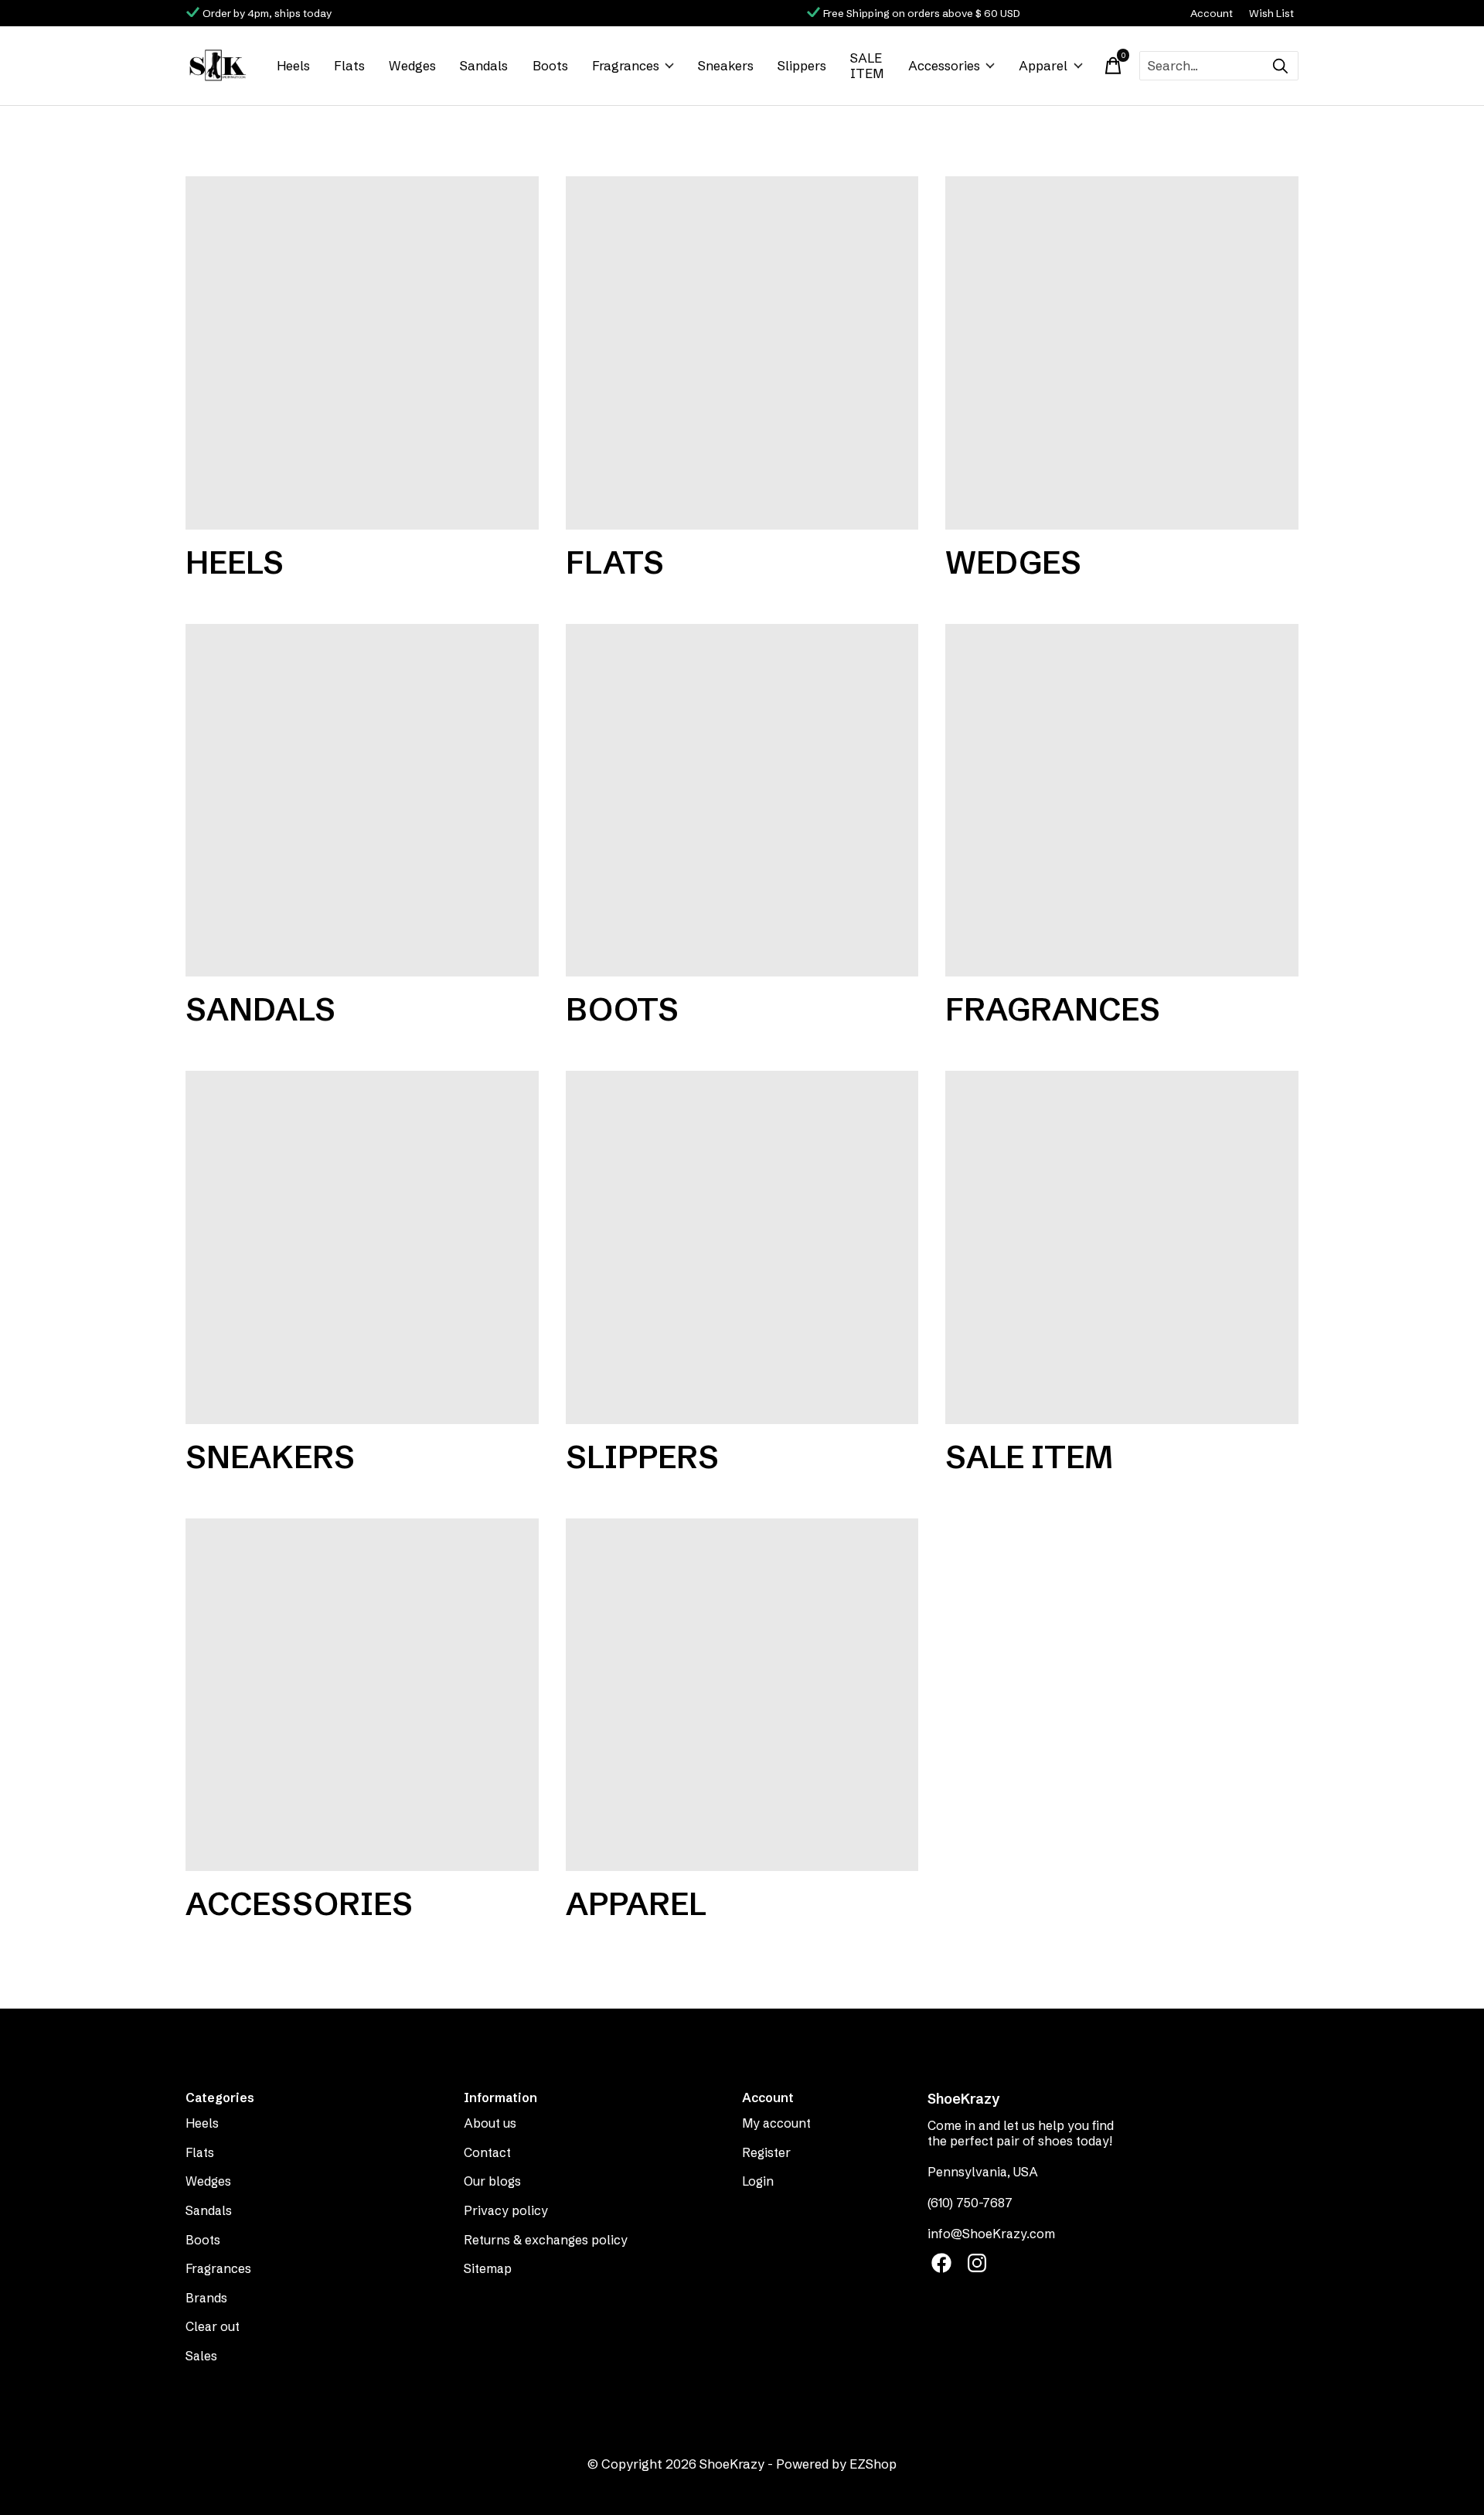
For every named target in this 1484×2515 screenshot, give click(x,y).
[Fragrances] (1122, 801)
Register (766, 2152)
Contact (487, 2152)
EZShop (873, 2464)
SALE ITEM (867, 66)
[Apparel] (742, 1695)
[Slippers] (742, 1247)
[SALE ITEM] (1122, 1247)
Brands (206, 2298)
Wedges (412, 66)
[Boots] (742, 801)
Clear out (213, 2326)
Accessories (944, 66)
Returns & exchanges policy (546, 2240)
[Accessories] (362, 1695)
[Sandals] (362, 801)
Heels (293, 66)
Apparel (1043, 66)
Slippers (802, 66)
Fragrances (626, 66)
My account (776, 2123)
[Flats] (742, 353)
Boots (550, 66)
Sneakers (726, 66)
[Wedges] (1122, 353)
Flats (349, 66)
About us (490, 2123)
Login (758, 2181)
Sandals (484, 66)
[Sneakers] (362, 1247)
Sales (201, 2356)
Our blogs (492, 2181)
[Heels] (362, 353)
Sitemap (488, 2268)
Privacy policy (506, 2210)
